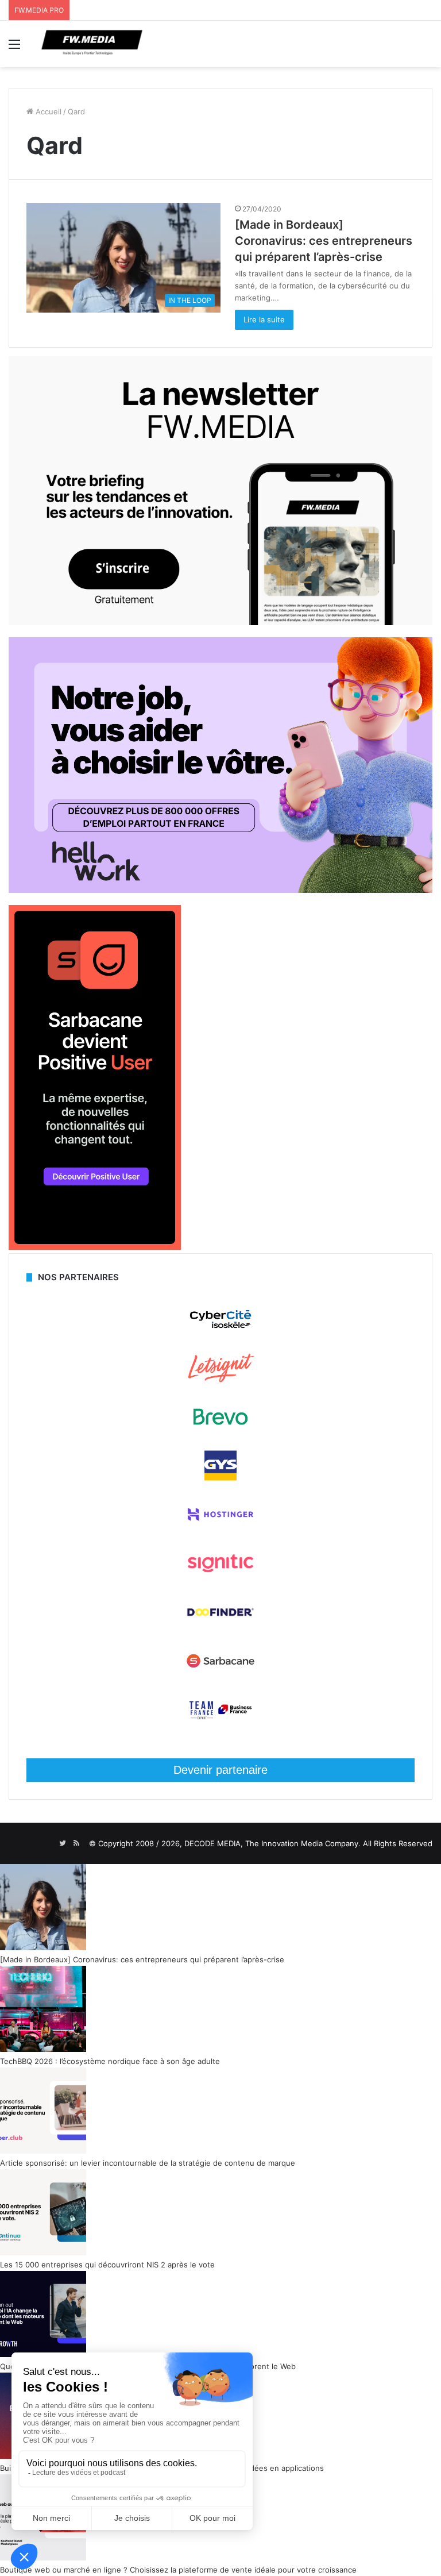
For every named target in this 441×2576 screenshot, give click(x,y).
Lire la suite (264, 319)
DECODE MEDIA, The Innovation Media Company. (272, 1843)
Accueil (47, 111)
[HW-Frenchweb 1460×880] (220, 890)
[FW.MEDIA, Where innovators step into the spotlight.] (92, 44)
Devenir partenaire (220, 1770)
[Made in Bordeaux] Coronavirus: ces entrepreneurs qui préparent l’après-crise (324, 241)
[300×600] (95, 1247)
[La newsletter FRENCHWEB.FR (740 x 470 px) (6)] (220, 622)
